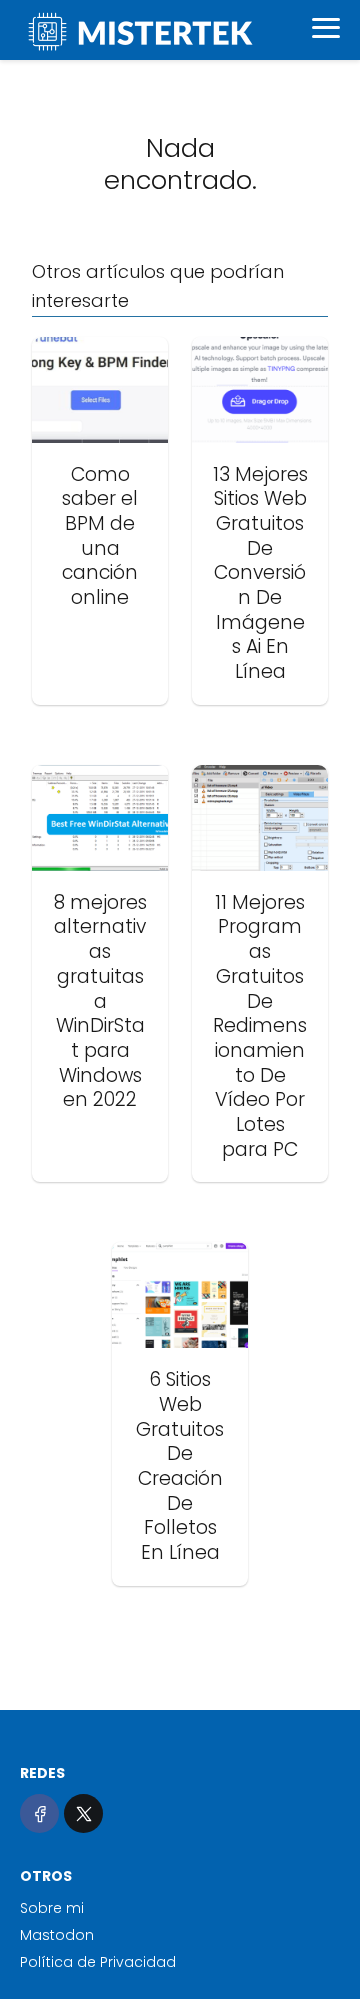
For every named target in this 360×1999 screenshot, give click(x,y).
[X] (83, 1813)
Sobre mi (52, 1908)
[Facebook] (39, 1813)
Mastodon (57, 1935)
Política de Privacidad (98, 1962)
